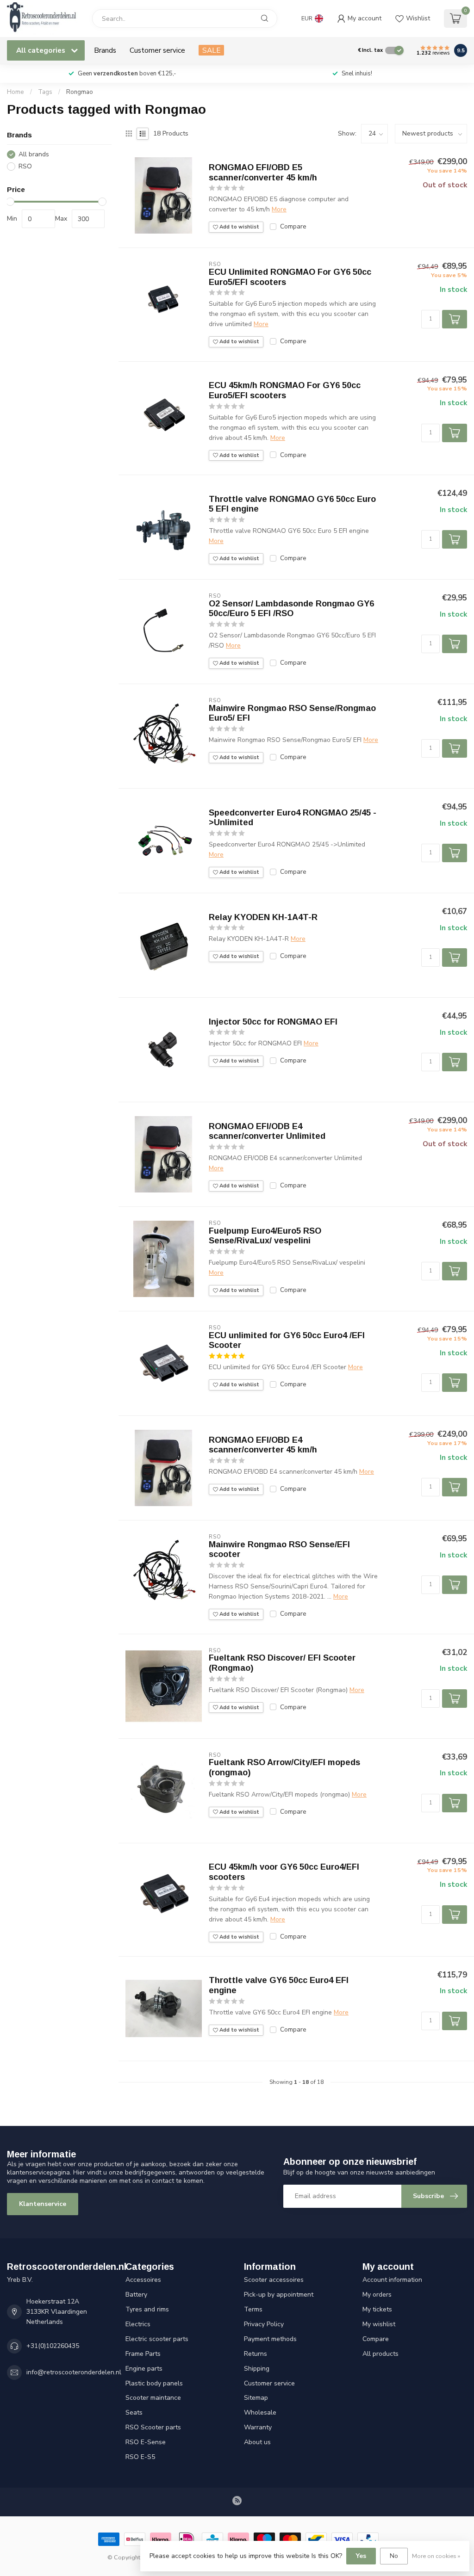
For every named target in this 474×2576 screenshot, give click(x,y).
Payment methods (270, 2339)
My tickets (377, 2309)
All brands (34, 154)
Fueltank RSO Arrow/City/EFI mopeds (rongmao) (284, 1767)
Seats (134, 2412)
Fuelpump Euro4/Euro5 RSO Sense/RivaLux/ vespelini (265, 1236)
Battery (136, 2295)
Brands (105, 50)
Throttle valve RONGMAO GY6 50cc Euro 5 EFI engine (292, 504)
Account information (392, 2280)
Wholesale (260, 2412)
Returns (256, 2354)
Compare (293, 226)
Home (16, 92)
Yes (361, 2556)
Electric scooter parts (157, 2339)
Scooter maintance (153, 2398)
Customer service (157, 50)
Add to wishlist (239, 227)
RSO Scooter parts (153, 2427)
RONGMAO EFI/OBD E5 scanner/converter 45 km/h (263, 173)
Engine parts (144, 2369)
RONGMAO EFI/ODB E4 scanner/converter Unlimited (267, 1131)
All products (380, 2354)
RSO (25, 166)
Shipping (257, 2369)
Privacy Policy (264, 2324)
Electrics (138, 2324)
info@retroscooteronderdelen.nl (74, 2372)
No (394, 2556)
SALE (211, 50)
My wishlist (379, 2324)
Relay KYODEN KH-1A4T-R (263, 917)
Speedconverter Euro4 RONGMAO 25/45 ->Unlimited (293, 818)
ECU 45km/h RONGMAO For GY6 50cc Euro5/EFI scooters (285, 390)
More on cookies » (436, 2556)
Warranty (258, 2427)
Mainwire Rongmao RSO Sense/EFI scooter (279, 1550)
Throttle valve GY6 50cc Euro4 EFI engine (279, 1985)
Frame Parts (143, 2354)
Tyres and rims (147, 2309)
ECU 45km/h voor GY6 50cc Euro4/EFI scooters (284, 1872)
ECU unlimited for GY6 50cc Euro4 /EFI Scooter (287, 1341)
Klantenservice (43, 2204)
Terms (253, 2309)
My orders (377, 2295)
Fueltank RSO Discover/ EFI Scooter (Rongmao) (282, 1663)
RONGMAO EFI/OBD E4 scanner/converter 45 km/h (263, 1445)
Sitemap (256, 2398)
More (279, 209)
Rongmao (80, 92)
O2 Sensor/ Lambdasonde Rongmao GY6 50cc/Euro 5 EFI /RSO (291, 609)
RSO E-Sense (146, 2442)
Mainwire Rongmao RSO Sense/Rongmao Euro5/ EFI (292, 713)
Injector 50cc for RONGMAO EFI (273, 1022)
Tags (45, 92)
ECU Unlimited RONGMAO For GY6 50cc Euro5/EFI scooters (290, 277)
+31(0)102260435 (53, 2346)
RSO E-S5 (140, 2457)
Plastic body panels (154, 2383)
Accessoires (143, 2280)
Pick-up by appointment (279, 2295)
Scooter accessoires (274, 2280)
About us (257, 2442)
